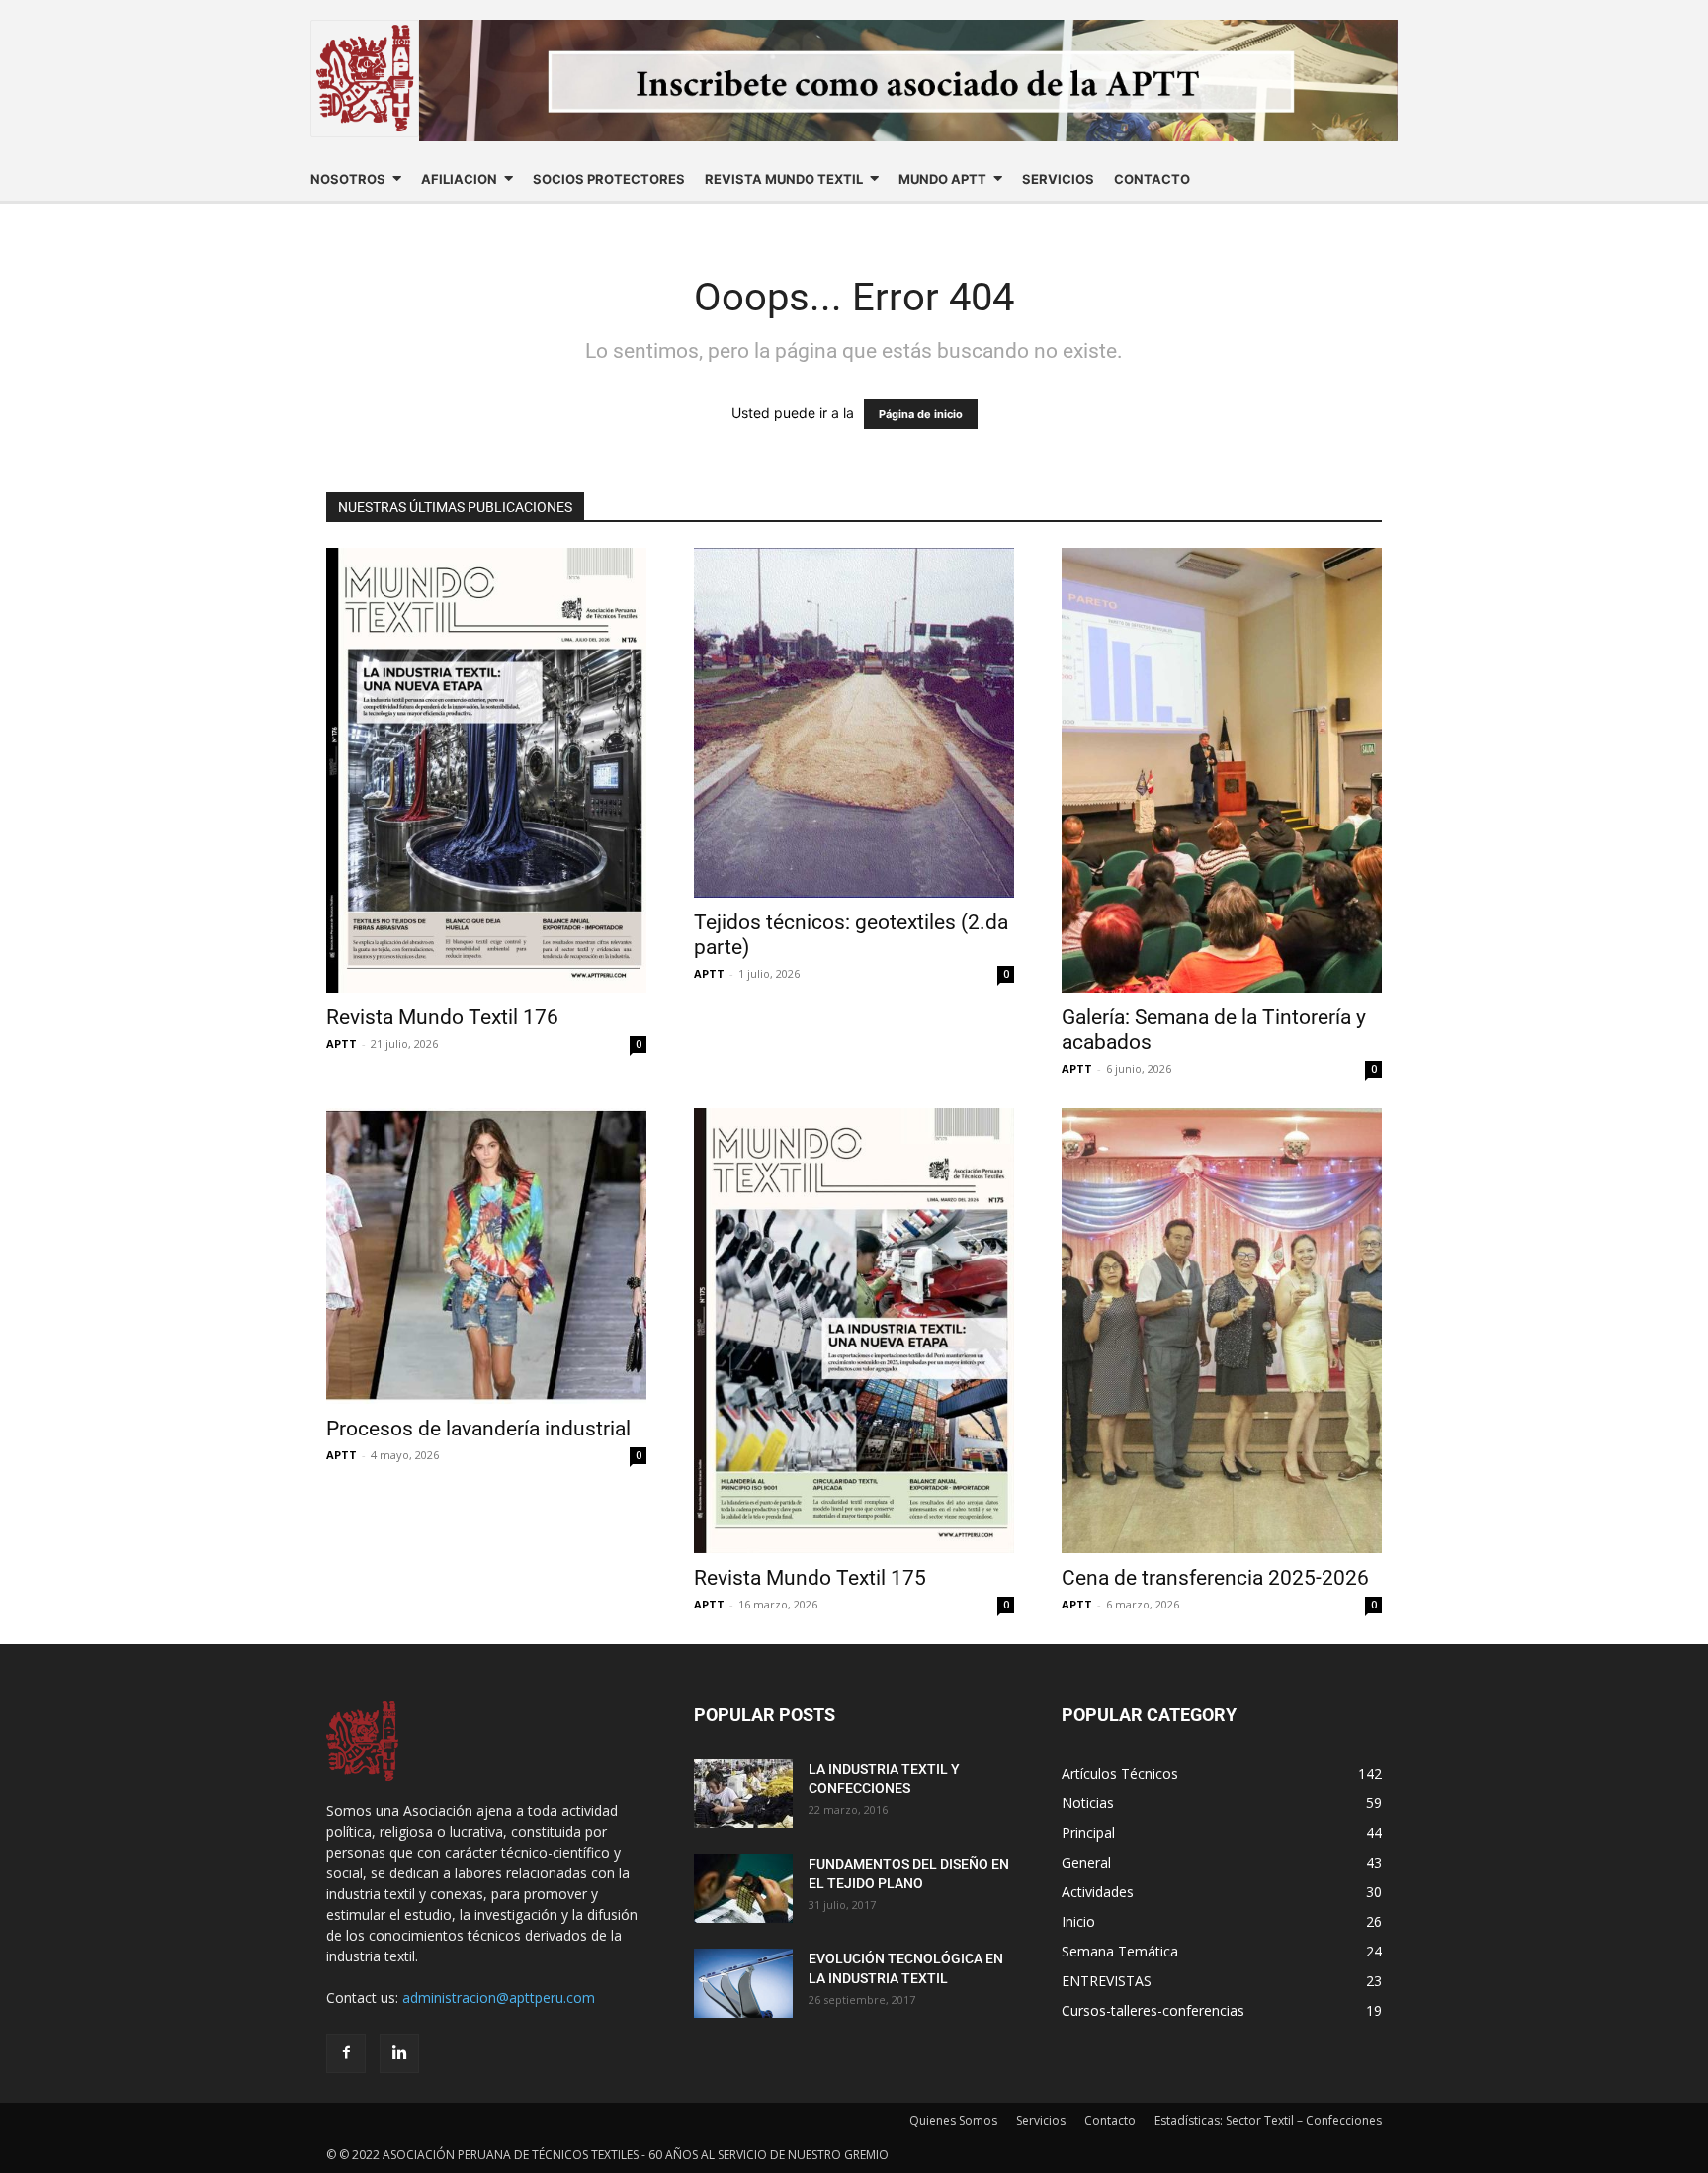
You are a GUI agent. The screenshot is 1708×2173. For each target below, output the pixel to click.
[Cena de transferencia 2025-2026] (1222, 1331)
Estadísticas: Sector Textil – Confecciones (1268, 2120)
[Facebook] (346, 2053)
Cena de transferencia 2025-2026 (1215, 1578)
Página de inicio (921, 414)
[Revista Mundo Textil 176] (486, 770)
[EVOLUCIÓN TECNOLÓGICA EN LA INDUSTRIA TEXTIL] (743, 1983)
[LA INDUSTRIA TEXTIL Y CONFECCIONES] (743, 1793)
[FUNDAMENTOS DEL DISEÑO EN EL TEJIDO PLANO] (743, 1888)
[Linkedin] (399, 2053)
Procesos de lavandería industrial (478, 1429)
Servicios (1041, 2120)
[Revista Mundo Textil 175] (854, 1331)
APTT (342, 1043)
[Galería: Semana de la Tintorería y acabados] (1222, 770)
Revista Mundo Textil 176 (442, 1017)
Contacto (1110, 2120)
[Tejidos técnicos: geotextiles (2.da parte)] (854, 723)
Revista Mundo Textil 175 (810, 1578)
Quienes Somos (953, 2120)
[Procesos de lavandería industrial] (486, 1256)
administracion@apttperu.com (499, 1998)
